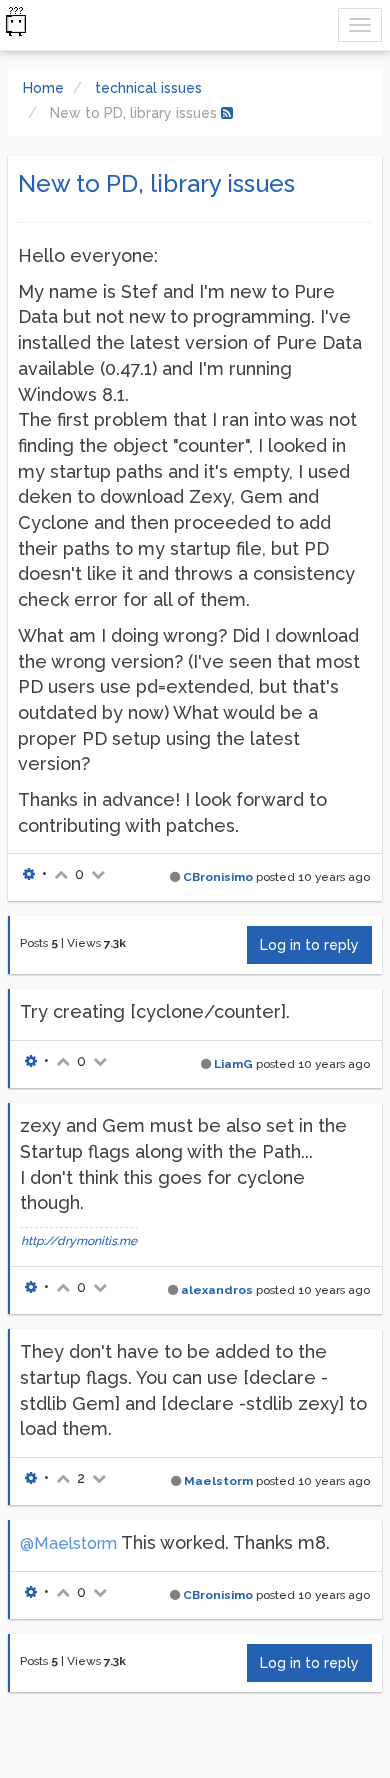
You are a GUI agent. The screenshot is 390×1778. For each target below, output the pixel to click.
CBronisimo (218, 877)
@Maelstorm (68, 1543)
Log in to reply (309, 945)
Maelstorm (218, 1481)
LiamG (233, 1064)
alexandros (217, 1290)
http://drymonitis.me (79, 1241)
